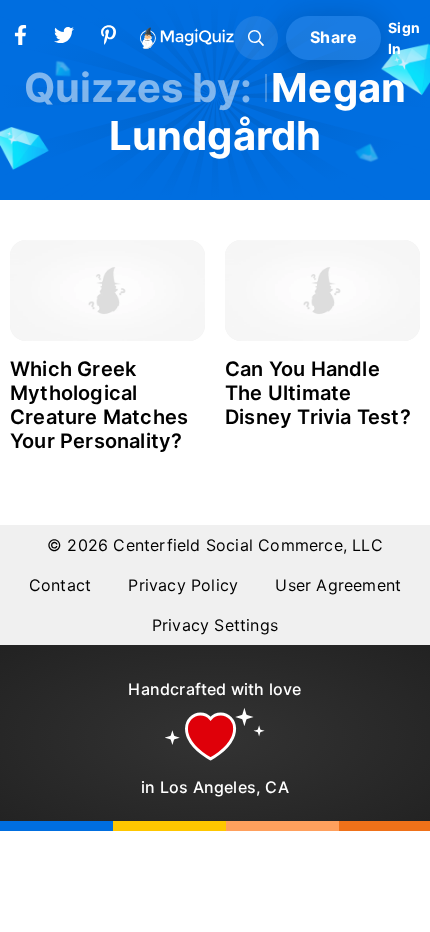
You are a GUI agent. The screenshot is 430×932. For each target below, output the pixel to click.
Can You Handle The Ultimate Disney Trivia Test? (318, 393)
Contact (60, 585)
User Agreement (338, 585)
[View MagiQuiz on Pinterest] (108, 39)
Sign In (404, 38)
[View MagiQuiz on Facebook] (20, 39)
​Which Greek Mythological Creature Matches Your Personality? (99, 405)
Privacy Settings (215, 625)
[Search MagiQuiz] (256, 38)
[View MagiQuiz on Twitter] (64, 39)
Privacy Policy (183, 585)
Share (333, 37)
